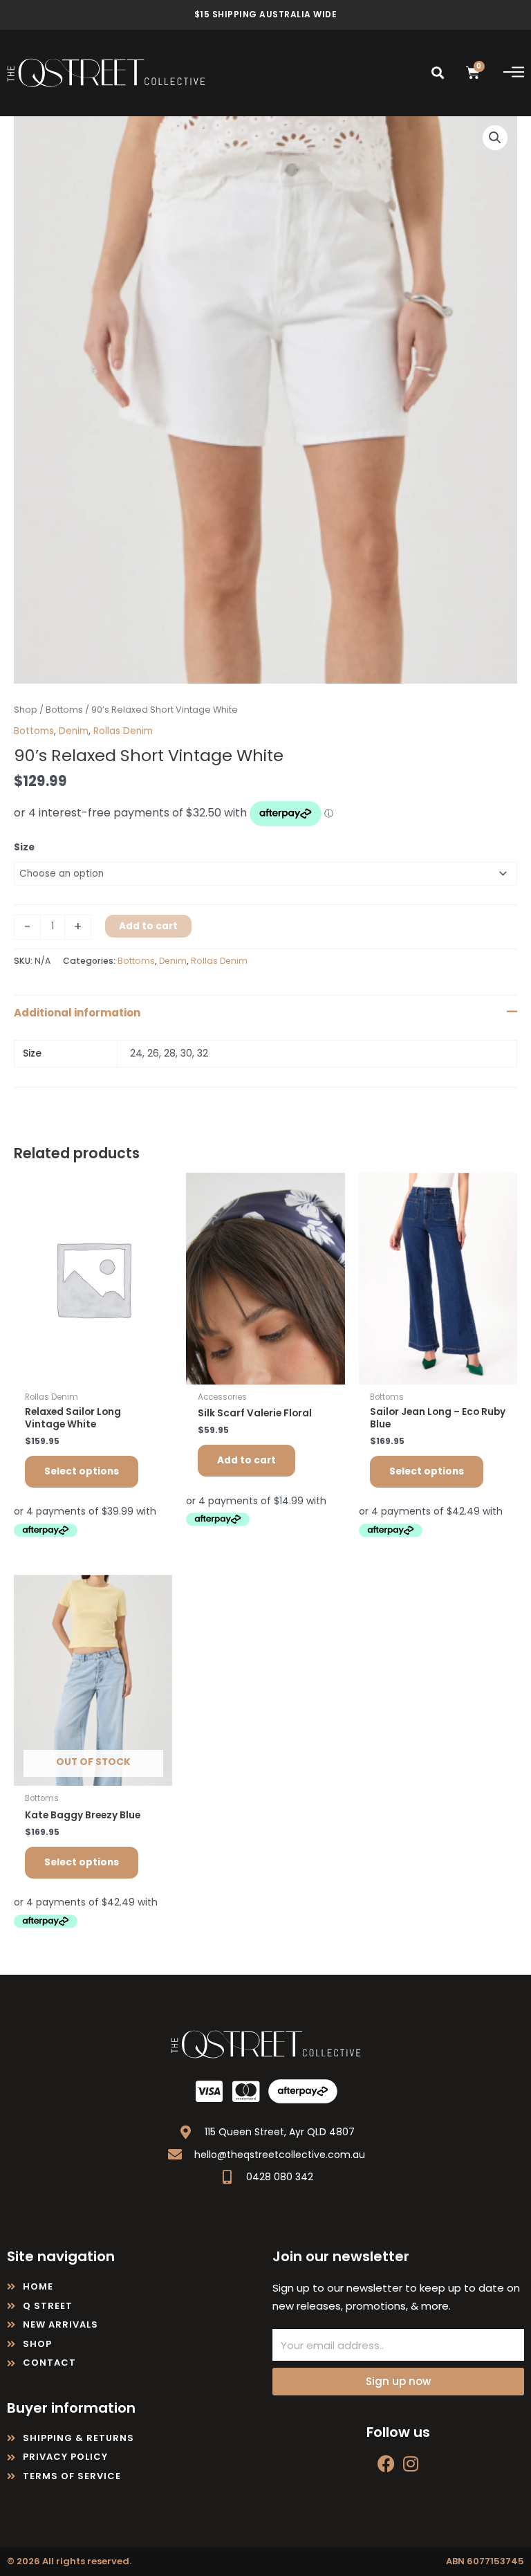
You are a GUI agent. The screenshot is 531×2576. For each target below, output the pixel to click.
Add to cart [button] (246, 1460)
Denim (74, 731)
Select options (82, 1471)
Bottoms (64, 710)
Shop (26, 710)
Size (24, 847)
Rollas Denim (123, 731)
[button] (438, 73)
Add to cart (148, 926)
